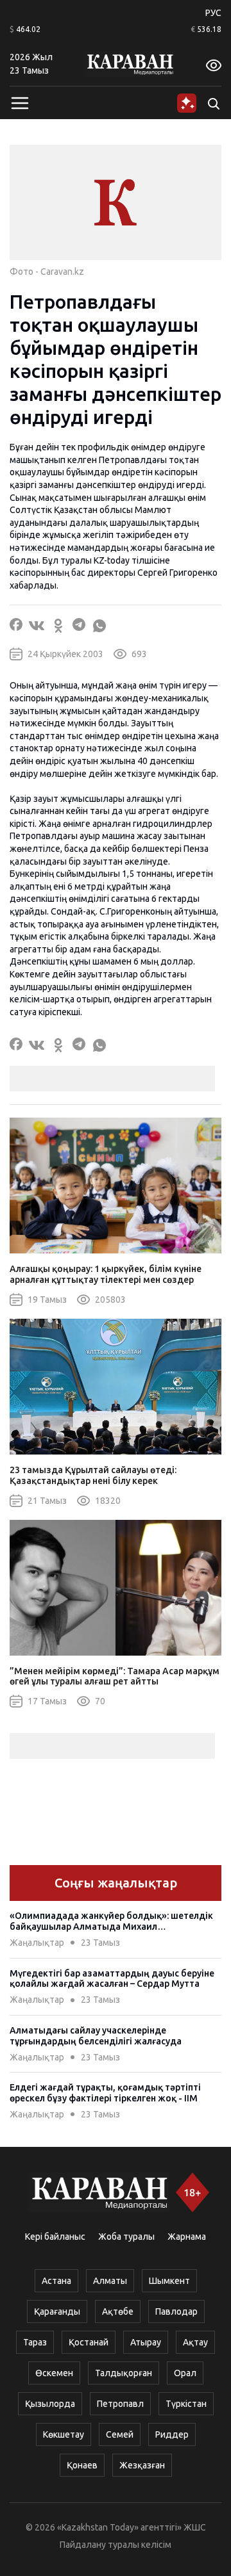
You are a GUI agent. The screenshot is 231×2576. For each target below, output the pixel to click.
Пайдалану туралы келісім (116, 2545)
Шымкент (169, 2281)
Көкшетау (64, 2434)
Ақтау (195, 2342)
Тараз (35, 2342)
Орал (185, 2373)
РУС (213, 13)
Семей (120, 2434)
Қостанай (89, 2342)
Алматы (110, 2281)
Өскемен (54, 2373)
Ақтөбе (118, 2311)
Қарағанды (57, 2311)
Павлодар (176, 2311)
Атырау (146, 2342)
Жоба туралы (126, 2237)
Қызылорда (50, 2404)
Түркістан (186, 2404)
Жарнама (187, 2237)
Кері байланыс (55, 2237)
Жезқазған (142, 2465)
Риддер (172, 2434)
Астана (56, 2281)
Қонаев (82, 2465)
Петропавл (120, 2404)
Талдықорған (124, 2373)
